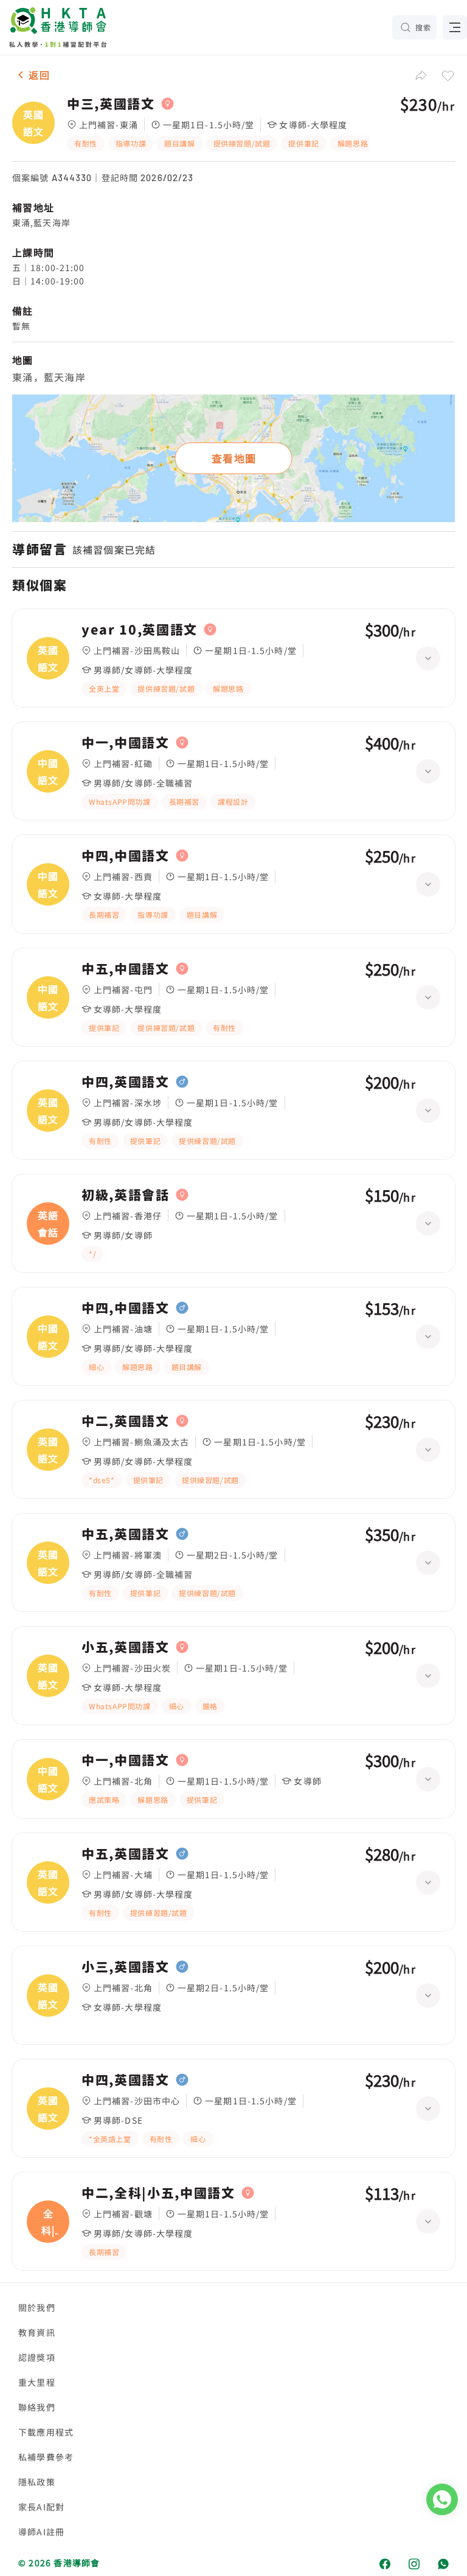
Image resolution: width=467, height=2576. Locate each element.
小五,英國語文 (126, 1647)
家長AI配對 (41, 2507)
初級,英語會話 (126, 1195)
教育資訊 (37, 2332)
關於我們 (37, 2307)
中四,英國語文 (126, 1082)
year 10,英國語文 (140, 630)
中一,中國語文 (126, 743)
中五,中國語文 (126, 969)
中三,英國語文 (111, 104)
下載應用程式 (46, 2432)
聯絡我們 (37, 2407)
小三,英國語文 (126, 1967)
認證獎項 (37, 2357)
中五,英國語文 (126, 1534)
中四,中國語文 (126, 856)
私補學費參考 (46, 2457)
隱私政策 (37, 2482)
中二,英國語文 (126, 1421)
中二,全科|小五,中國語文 (158, 2193)
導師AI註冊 (41, 2532)
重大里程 (37, 2382)
